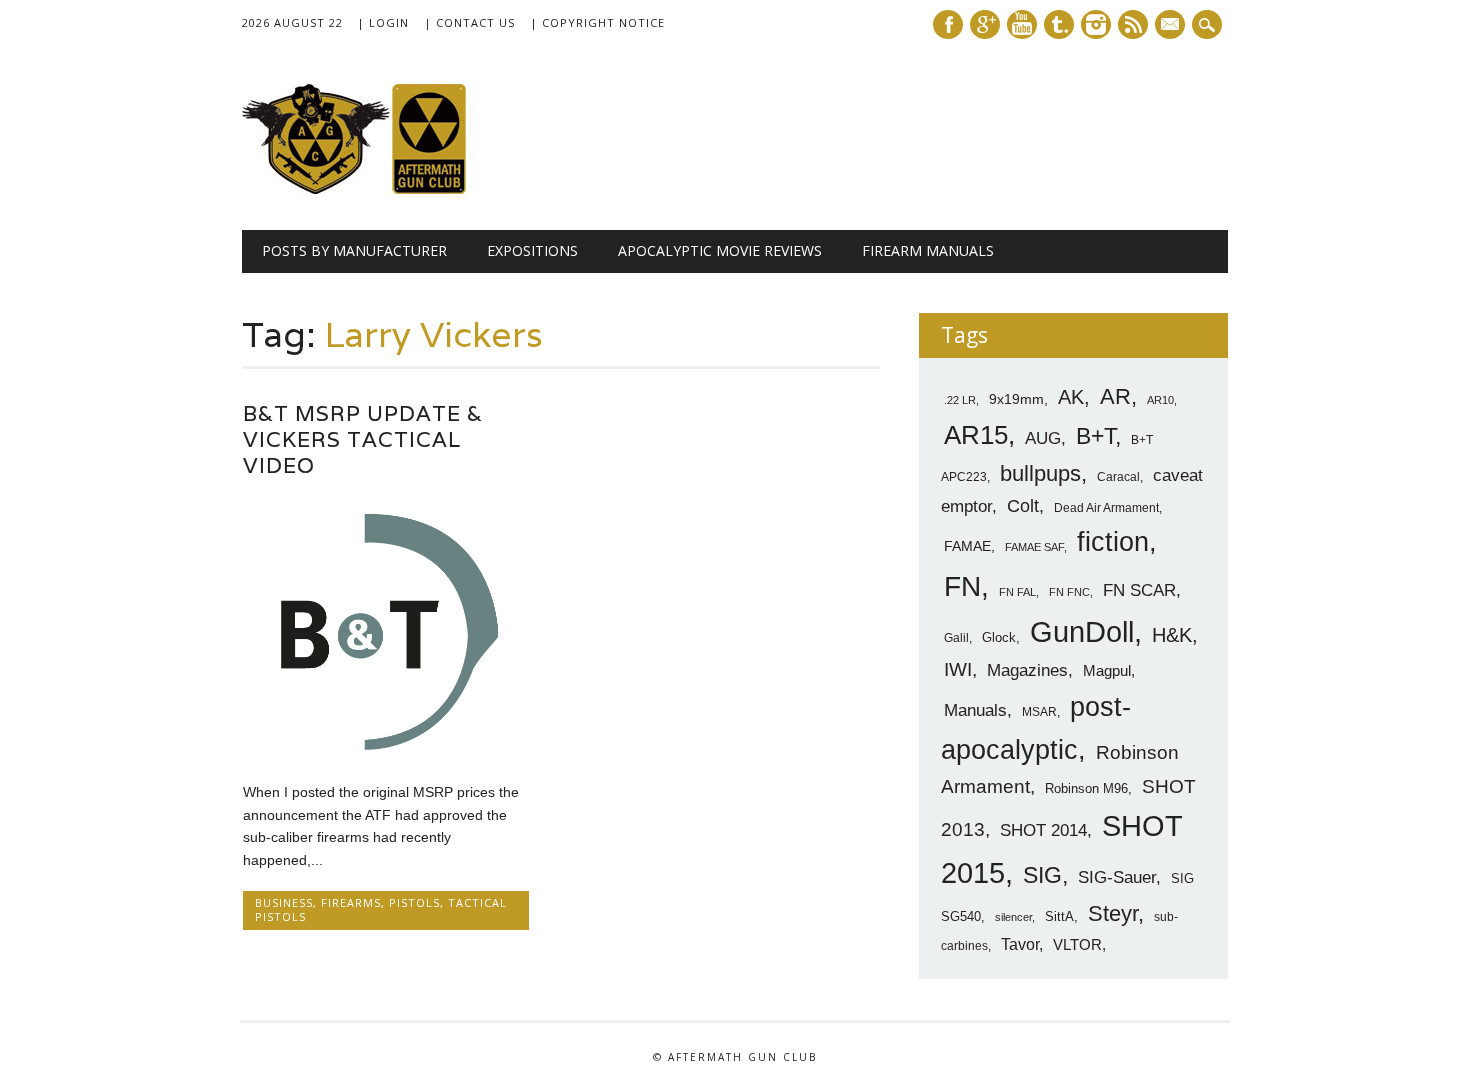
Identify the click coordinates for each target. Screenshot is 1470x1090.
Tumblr (1059, 24)
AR (1115, 396)
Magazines (1027, 670)
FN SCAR (1139, 590)
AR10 (1160, 400)
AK (1071, 397)
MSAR (1039, 712)
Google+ (985, 24)
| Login (383, 22)
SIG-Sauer (1117, 877)
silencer (1013, 917)
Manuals (975, 710)
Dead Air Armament (1106, 508)
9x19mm (1016, 399)
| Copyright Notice (597, 22)
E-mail (1172, 26)
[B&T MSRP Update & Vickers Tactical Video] (386, 750)
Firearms (351, 902)
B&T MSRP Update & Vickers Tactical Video (363, 439)
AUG (1043, 438)
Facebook (948, 24)
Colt (1023, 506)
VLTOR (1077, 944)
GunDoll (1082, 632)
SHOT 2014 (1043, 830)
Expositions (532, 250)
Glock (999, 637)
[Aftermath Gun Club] (392, 189)
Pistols (414, 902)
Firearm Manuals (928, 250)
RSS (1133, 24)
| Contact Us (469, 22)
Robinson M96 (1086, 788)
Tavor (1020, 944)
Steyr (1113, 913)
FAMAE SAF (1034, 547)
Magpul (1107, 670)
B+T (1095, 436)
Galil (956, 638)
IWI (958, 669)
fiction (1113, 542)
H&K (1172, 634)
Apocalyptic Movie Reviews (720, 250)
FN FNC (1069, 592)
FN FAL (1017, 592)
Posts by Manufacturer (354, 250)
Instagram (1096, 24)
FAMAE (967, 546)
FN (962, 586)
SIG (1042, 875)
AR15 (976, 435)
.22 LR (960, 400)
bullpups (1040, 473)
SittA (1059, 916)
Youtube (1022, 24)
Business (284, 902)
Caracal (1118, 477)
